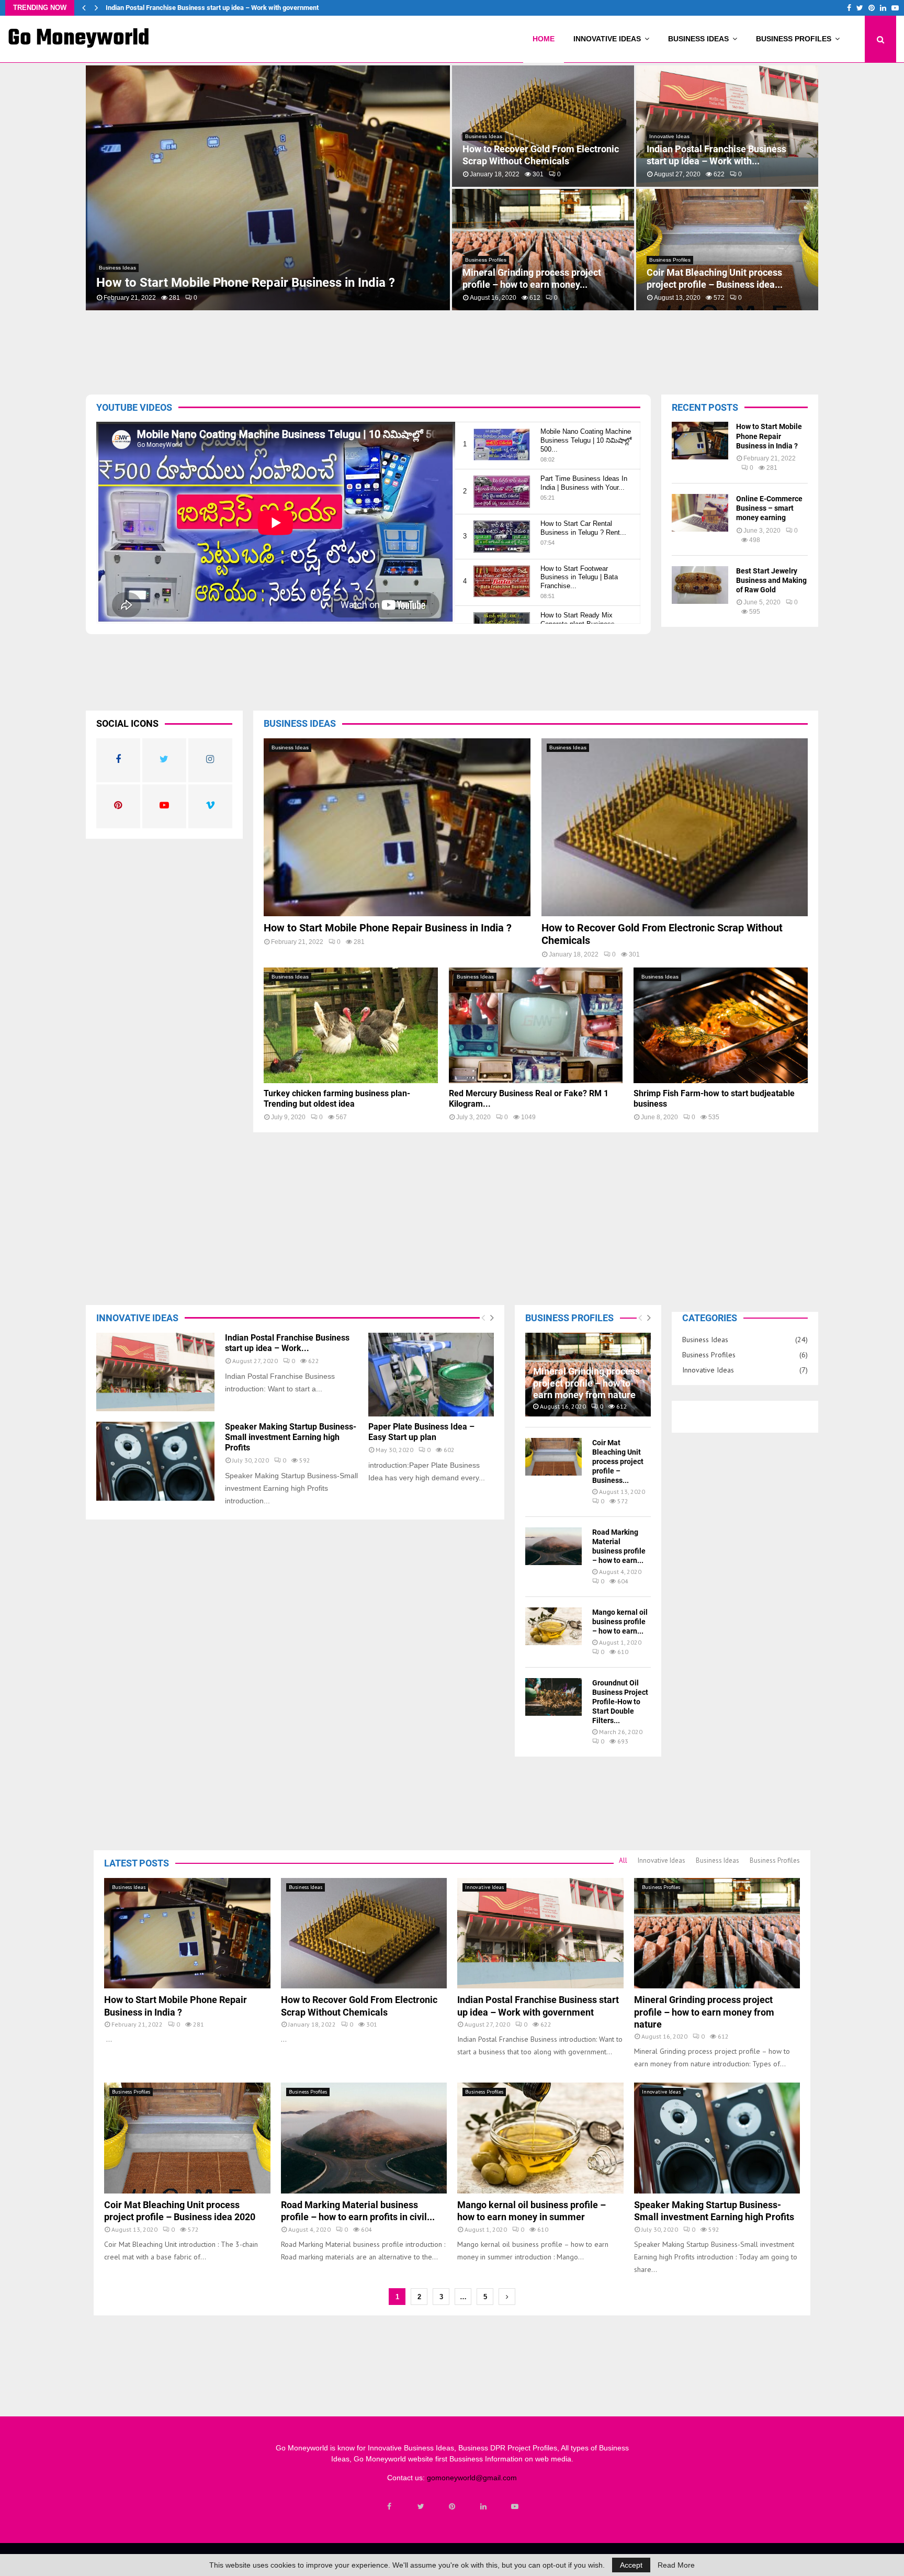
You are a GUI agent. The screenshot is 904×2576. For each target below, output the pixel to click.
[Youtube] (515, 2506)
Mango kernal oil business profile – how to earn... (620, 1622)
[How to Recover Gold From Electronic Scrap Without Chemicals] (675, 827)
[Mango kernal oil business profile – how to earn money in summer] (553, 1626)
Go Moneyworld (79, 39)
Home (544, 39)
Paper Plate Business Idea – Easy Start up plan (421, 1432)
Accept (631, 2565)
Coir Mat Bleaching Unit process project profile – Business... (618, 1461)
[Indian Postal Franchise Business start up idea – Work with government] (155, 1372)
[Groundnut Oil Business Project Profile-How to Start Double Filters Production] (553, 1697)
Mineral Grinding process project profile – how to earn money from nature (216, 8)
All (623, 1860)
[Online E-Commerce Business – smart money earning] (700, 513)
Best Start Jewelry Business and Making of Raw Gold (771, 580)
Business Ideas (698, 39)
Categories (710, 1318)
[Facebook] (389, 2506)
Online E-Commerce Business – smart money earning (769, 508)
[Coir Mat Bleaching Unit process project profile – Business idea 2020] (553, 1457)
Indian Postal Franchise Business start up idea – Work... (287, 1343)
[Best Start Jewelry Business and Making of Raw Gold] (700, 585)
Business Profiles (794, 39)
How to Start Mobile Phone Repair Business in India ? (769, 436)
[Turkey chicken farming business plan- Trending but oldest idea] (351, 1026)
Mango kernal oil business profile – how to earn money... (537, 155)
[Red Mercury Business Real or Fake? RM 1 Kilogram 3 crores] (536, 1026)
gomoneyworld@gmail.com (472, 2478)
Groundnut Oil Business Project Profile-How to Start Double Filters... (620, 1702)
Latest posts (137, 1863)
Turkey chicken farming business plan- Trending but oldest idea (532, 278)
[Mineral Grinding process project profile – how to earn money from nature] (717, 1933)
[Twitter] (421, 2506)
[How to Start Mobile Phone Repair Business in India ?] (700, 441)
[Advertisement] (408, 350)
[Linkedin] (483, 2506)
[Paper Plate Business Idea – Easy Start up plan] (431, 1375)
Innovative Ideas (607, 39)
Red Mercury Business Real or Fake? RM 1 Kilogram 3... (724, 278)
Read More (676, 2565)
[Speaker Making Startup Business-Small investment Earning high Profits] (155, 1461)
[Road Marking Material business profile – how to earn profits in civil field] (553, 1546)
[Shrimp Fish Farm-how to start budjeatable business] (721, 1026)
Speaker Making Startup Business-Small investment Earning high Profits (727, 155)
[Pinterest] (452, 2506)
